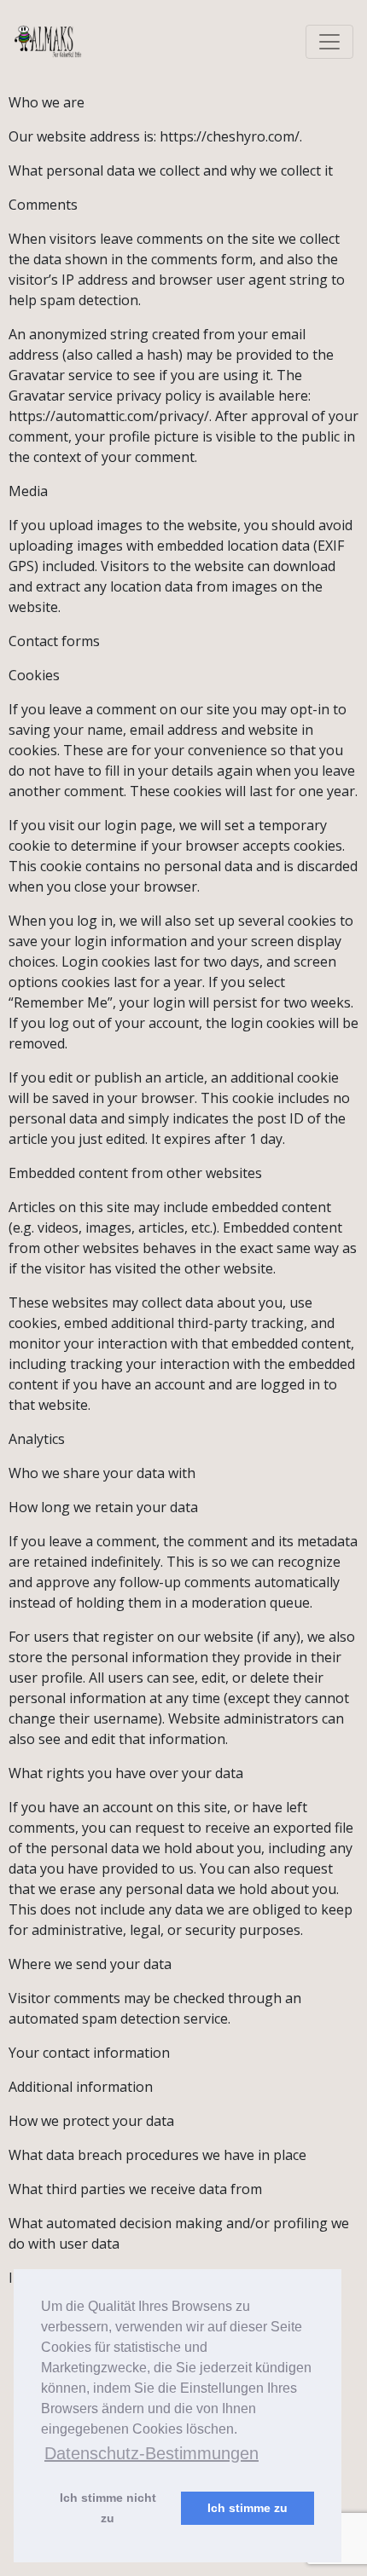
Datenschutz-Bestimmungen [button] (151, 2453)
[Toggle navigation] (329, 42)
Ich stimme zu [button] (248, 2508)
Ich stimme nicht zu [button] (108, 2508)
